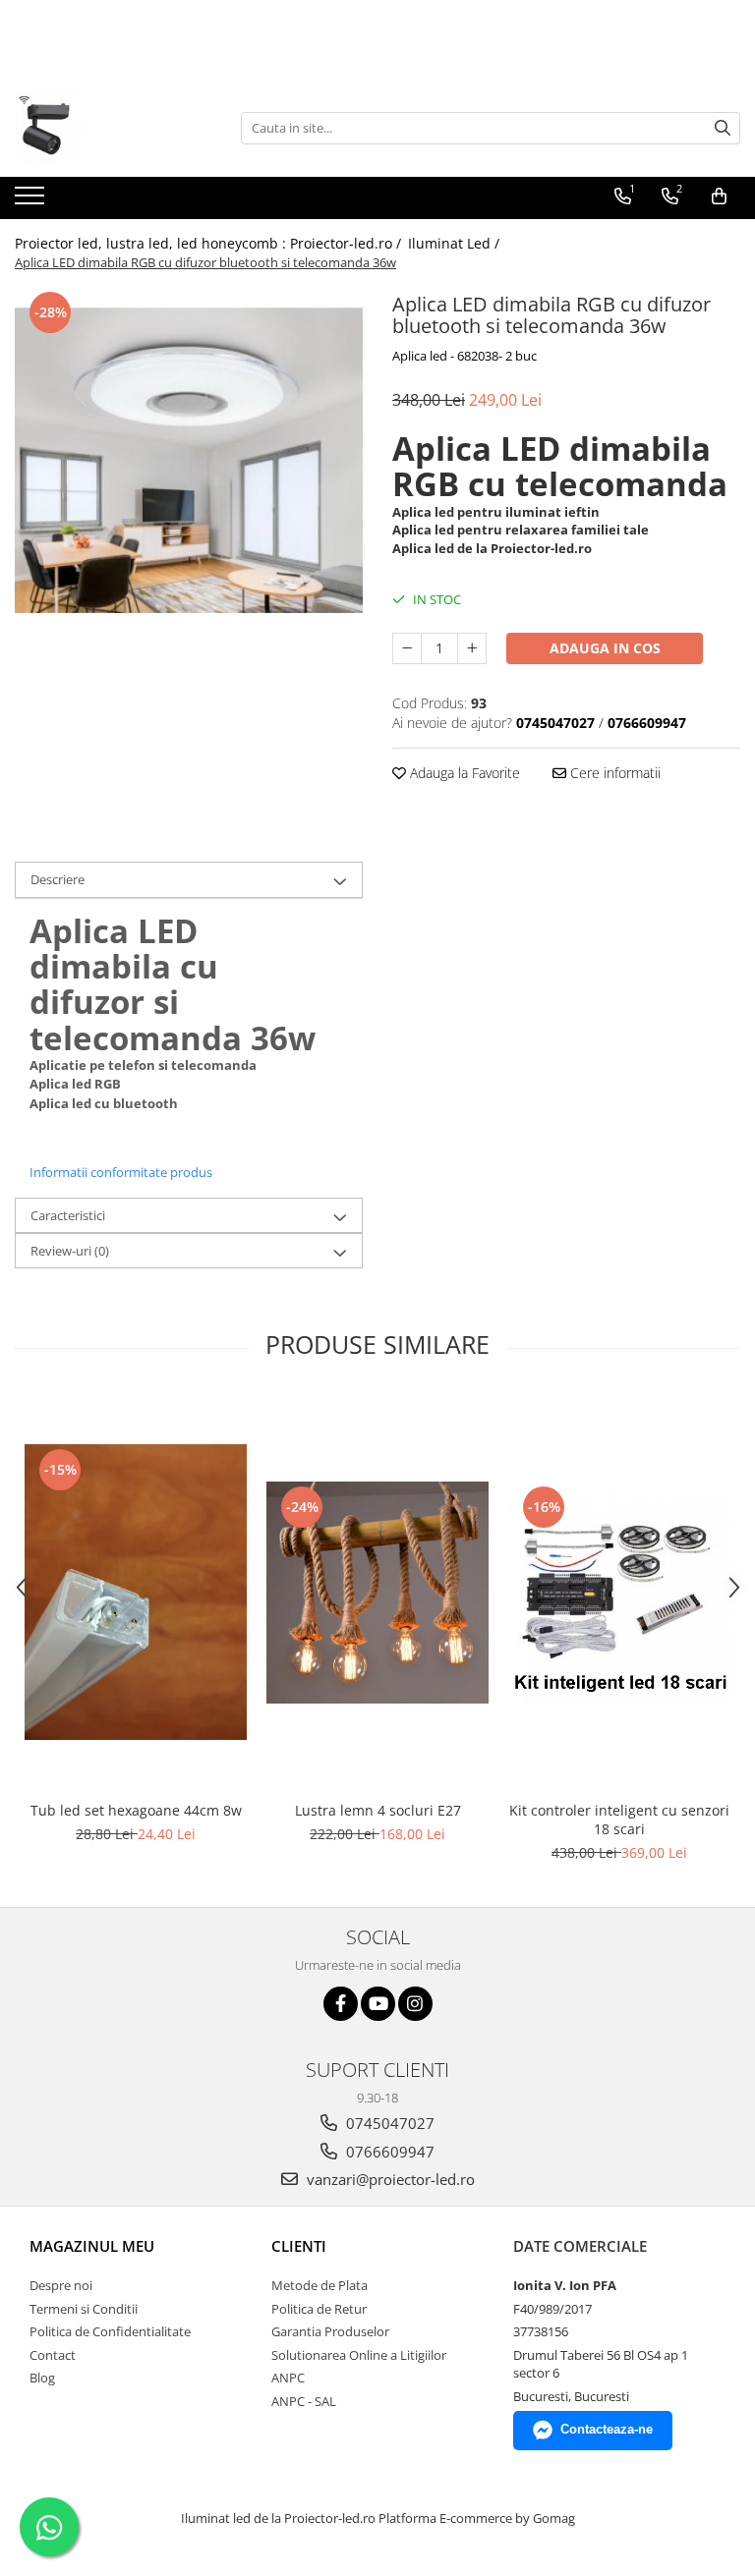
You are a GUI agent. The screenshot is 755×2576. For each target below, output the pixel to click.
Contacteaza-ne (607, 2429)
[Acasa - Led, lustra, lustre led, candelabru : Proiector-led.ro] (113, 128)
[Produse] (32, 201)
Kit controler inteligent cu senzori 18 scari (619, 1820)
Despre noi (61, 2285)
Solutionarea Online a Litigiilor (359, 2355)
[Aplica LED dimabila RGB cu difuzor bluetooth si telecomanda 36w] (189, 461)
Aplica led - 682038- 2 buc (465, 356)
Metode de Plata (319, 2285)
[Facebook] (341, 2004)
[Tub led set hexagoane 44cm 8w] (136, 1592)
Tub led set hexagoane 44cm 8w (136, 1810)
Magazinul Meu (92, 2246)
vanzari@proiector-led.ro (389, 2179)
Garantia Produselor (330, 2331)
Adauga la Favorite (463, 773)
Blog (42, 2378)
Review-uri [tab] (70, 1251)
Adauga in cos (605, 648)
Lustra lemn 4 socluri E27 (378, 1810)
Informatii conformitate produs (121, 1172)
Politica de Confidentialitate (110, 2331)
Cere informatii (613, 773)
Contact (53, 2355)
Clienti (299, 2246)
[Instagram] (415, 2004)
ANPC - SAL (304, 2401)
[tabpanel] (189, 461)
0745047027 (388, 2123)
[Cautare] (723, 128)
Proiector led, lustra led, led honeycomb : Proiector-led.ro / (210, 243)
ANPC (288, 2378)
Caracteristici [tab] (68, 1215)
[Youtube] (378, 2004)
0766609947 (388, 2152)
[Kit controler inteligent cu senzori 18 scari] (619, 1593)
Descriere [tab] (58, 879)
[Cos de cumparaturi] (719, 196)
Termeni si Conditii (84, 2309)
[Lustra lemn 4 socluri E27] (377, 1593)
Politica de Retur (319, 2309)
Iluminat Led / (456, 243)
